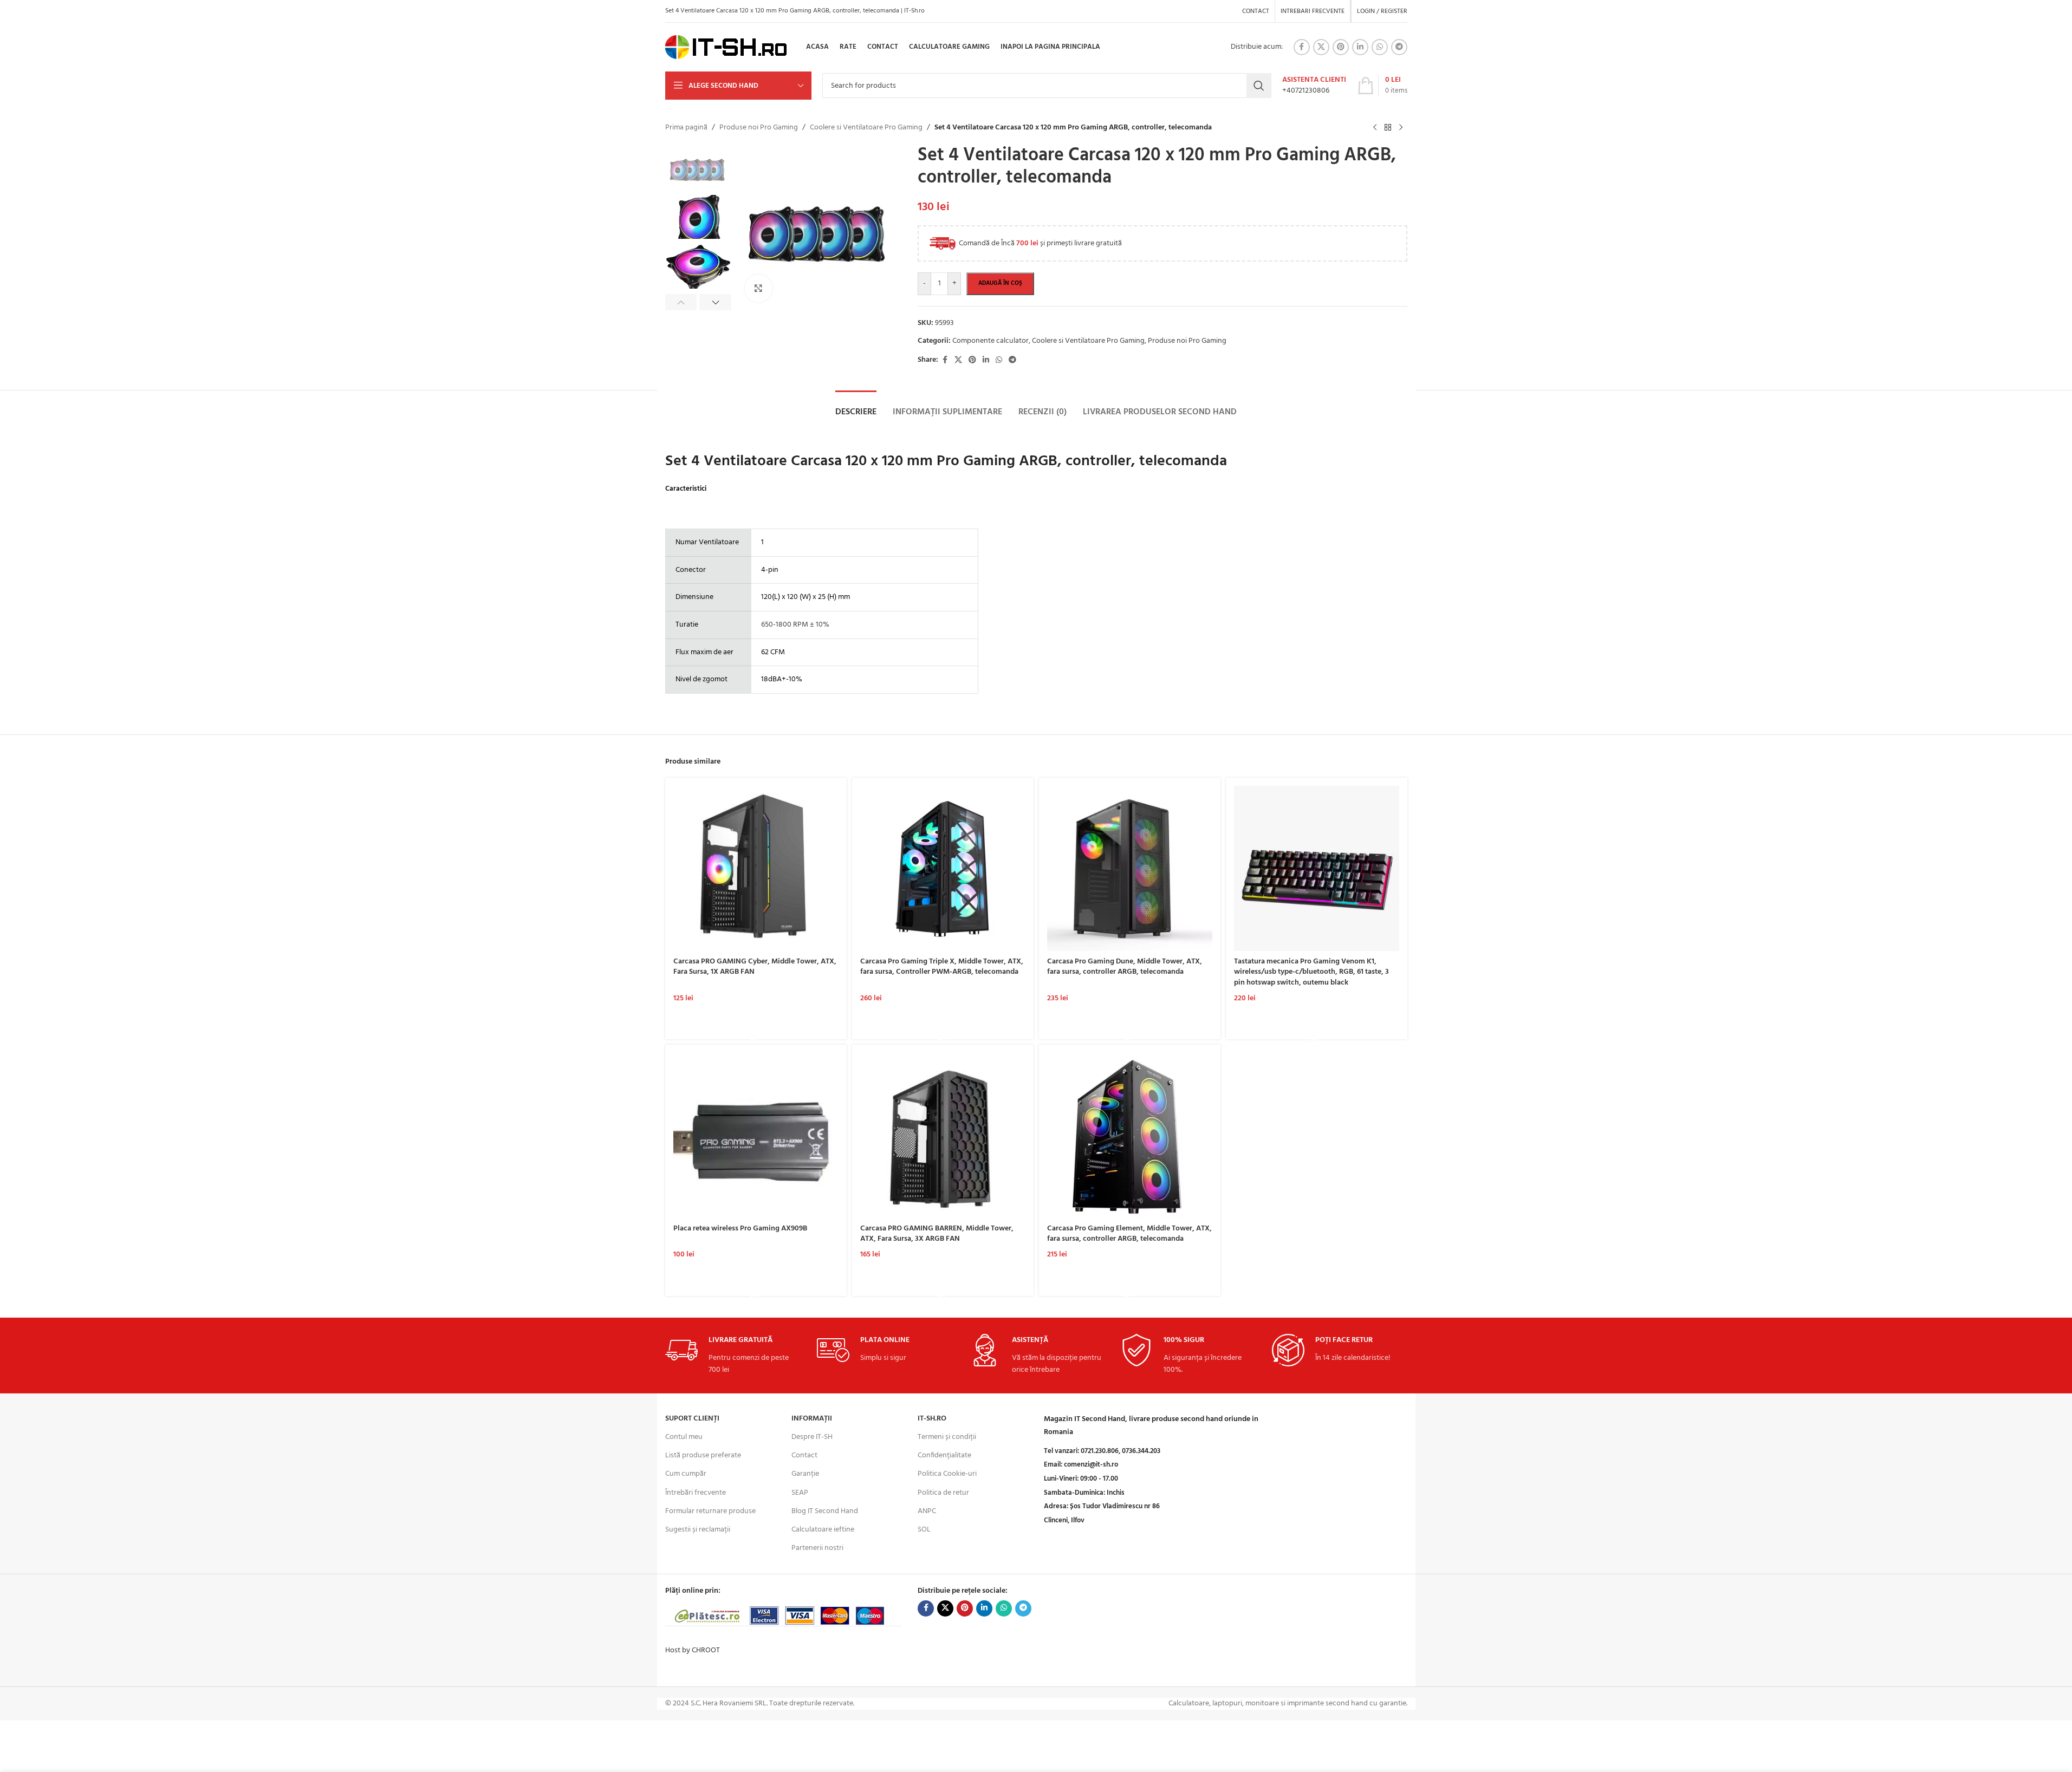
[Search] (1259, 86)
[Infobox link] (1314, 86)
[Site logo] (726, 47)
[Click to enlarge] (758, 288)
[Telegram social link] (1399, 47)
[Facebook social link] (1302, 47)
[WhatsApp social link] (1380, 47)
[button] (681, 302)
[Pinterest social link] (1341, 47)
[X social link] (1321, 47)
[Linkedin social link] (1360, 47)
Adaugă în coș (1000, 283)
